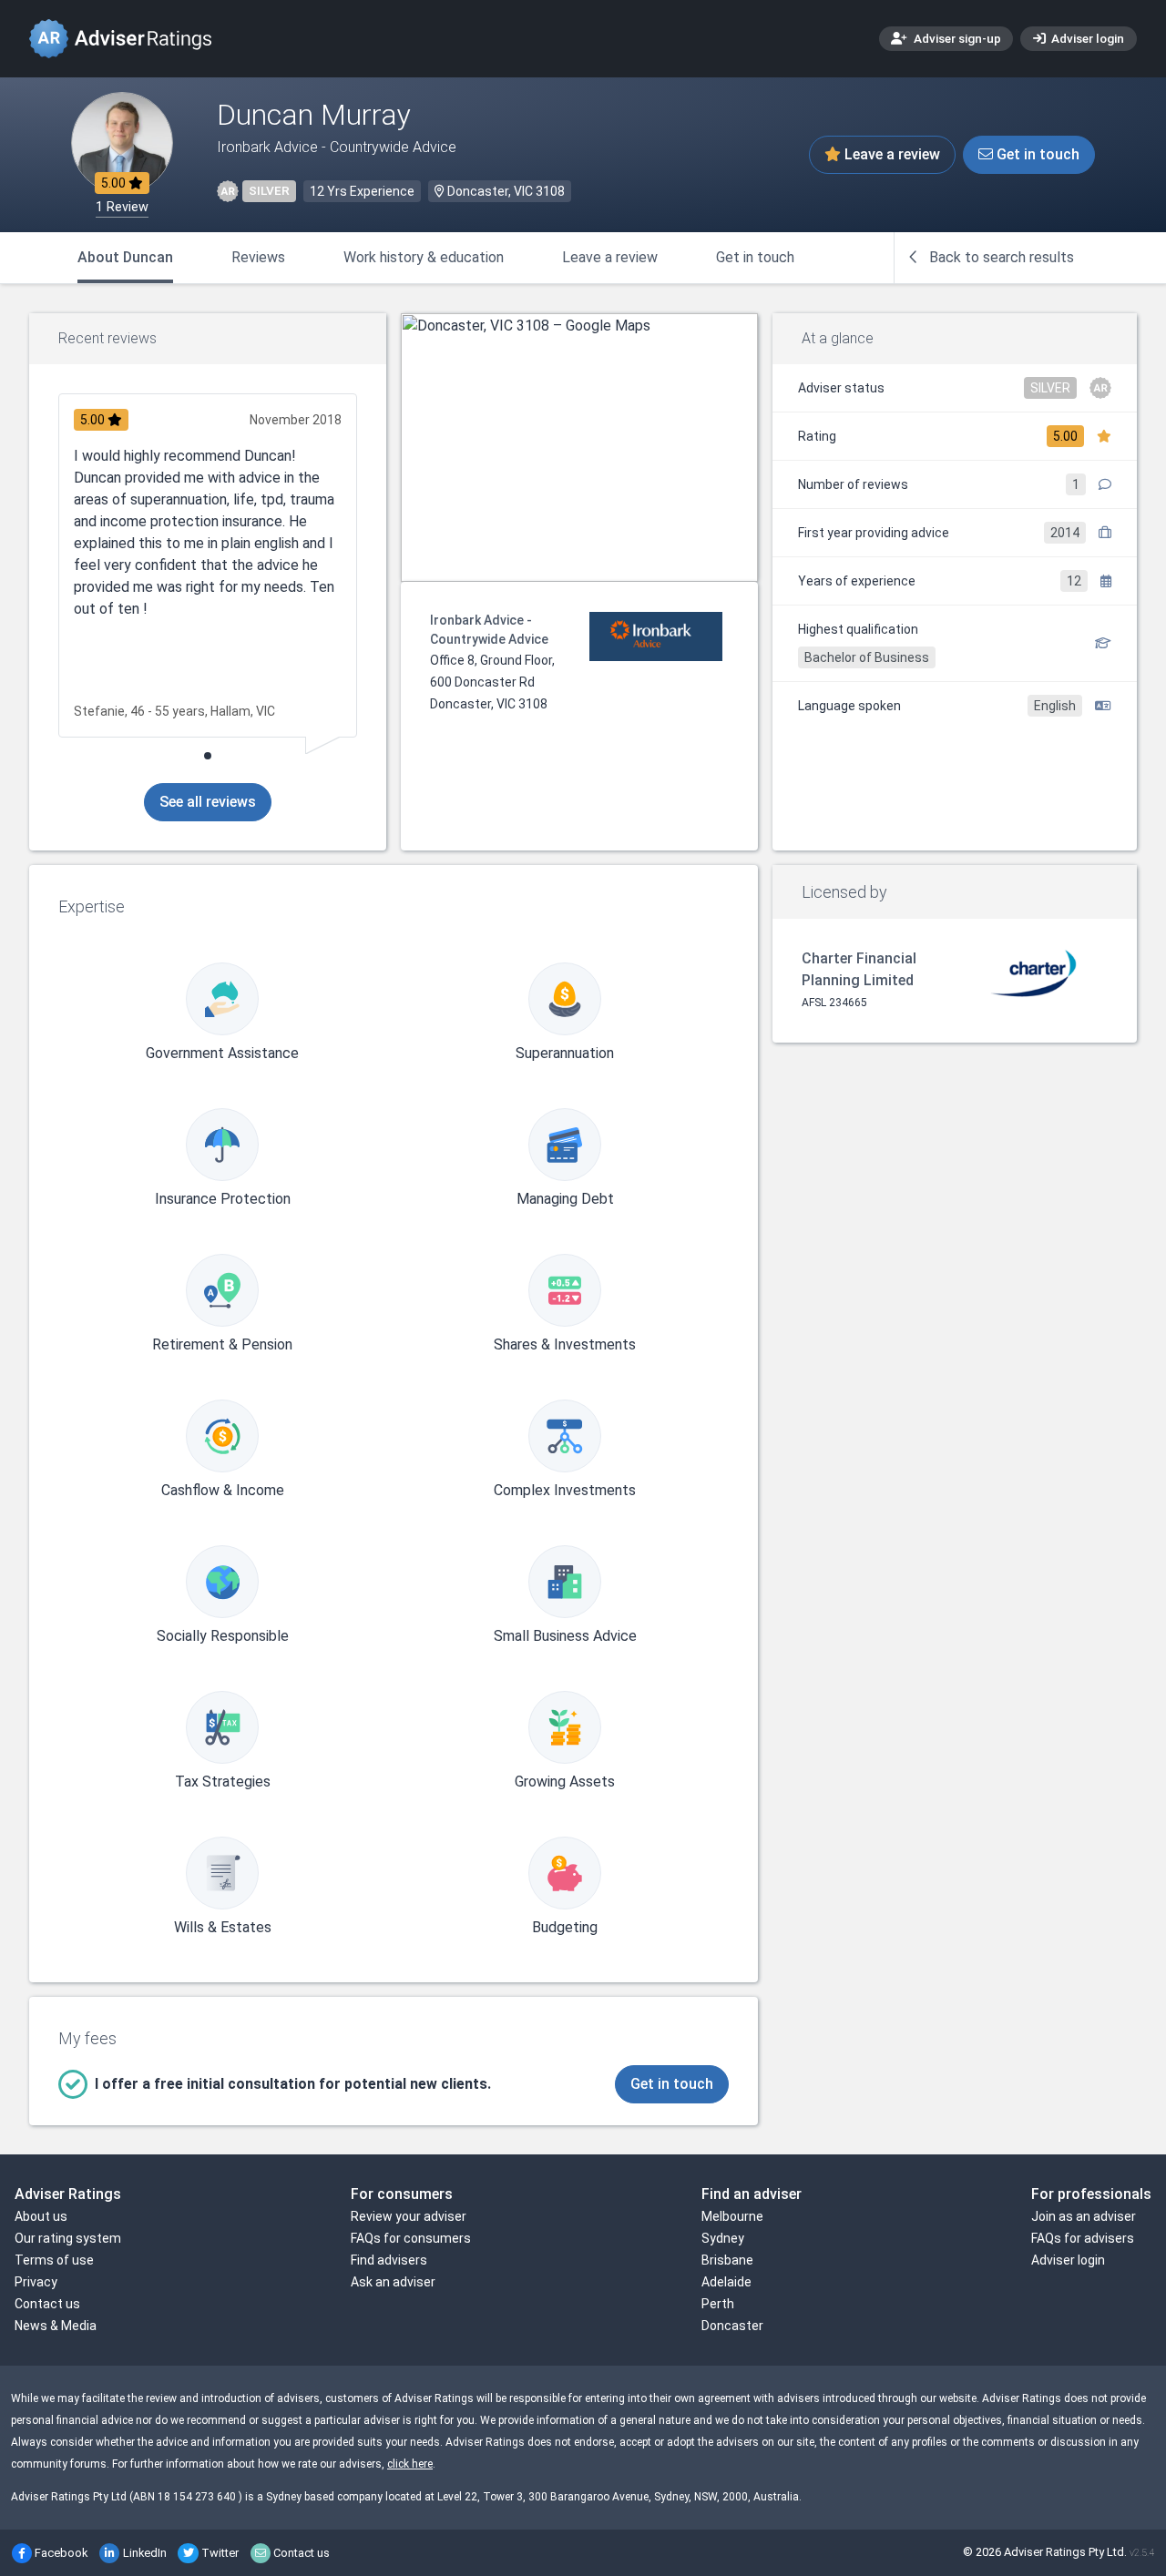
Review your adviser (409, 2216)
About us (41, 2216)
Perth (718, 2304)
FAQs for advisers (1083, 2238)
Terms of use (54, 2260)
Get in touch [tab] (755, 257)
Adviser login (1086, 38)
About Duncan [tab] (125, 257)
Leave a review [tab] (610, 257)
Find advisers (389, 2260)
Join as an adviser (1084, 2216)
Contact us (47, 2304)
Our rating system (68, 2238)
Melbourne (732, 2216)
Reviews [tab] (258, 257)
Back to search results (1000, 257)
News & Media (56, 2326)
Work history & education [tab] (424, 257)
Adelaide (726, 2282)
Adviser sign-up (956, 38)
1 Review (122, 207)
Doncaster (732, 2326)
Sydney (723, 2238)
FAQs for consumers (411, 2238)
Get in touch (1036, 154)
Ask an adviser (393, 2282)
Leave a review (890, 154)
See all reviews (208, 802)
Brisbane (727, 2260)
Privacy (36, 2282)
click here (410, 2464)
